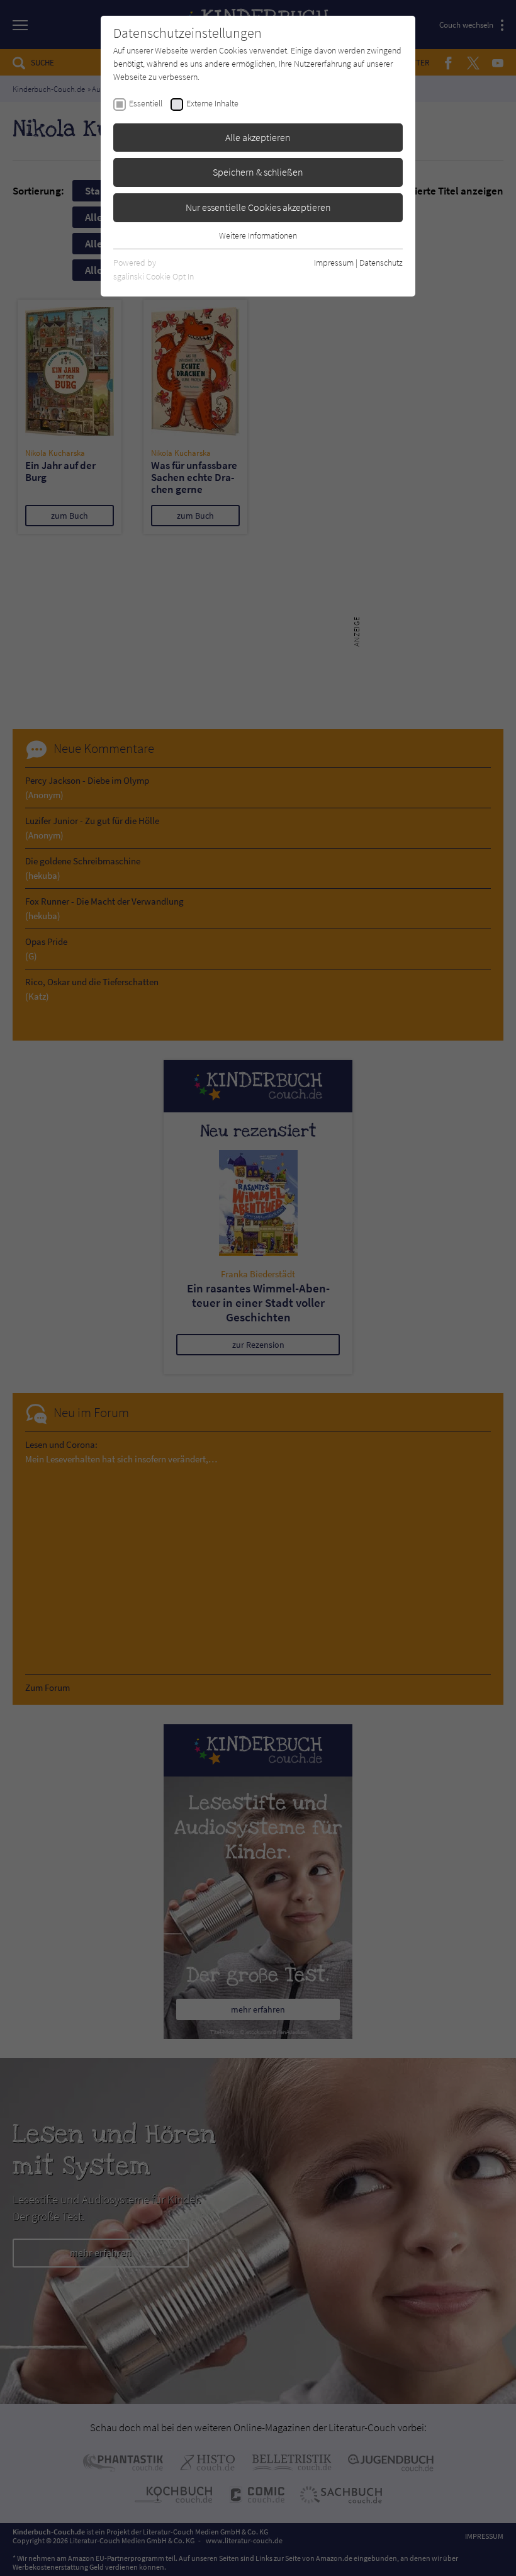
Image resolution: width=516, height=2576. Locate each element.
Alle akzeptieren (258, 137)
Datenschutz (381, 263)
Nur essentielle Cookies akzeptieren (258, 207)
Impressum (334, 263)
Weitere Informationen (258, 235)
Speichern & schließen (258, 172)
